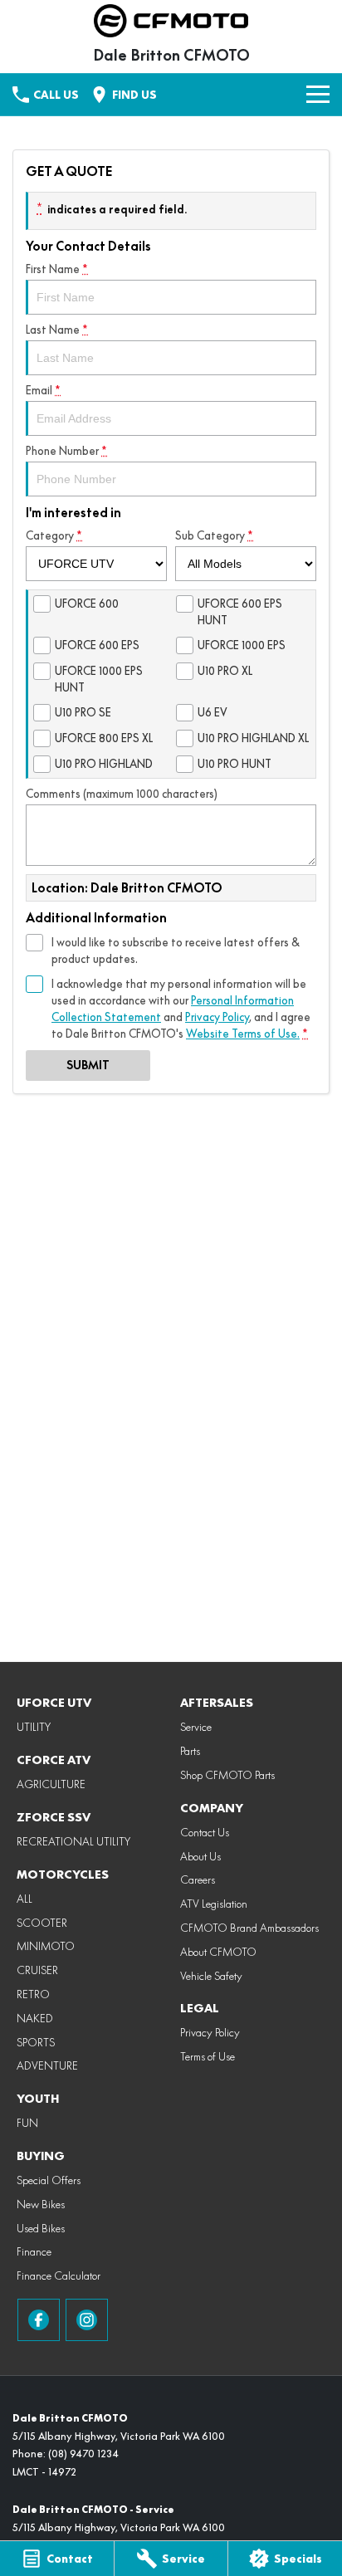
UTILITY (34, 1727)
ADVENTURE (47, 2065)
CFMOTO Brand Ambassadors (249, 1928)
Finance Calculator (59, 2275)
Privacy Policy (217, 1017)
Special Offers (49, 2180)
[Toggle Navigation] (318, 95)
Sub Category (214, 535)
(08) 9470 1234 (83, 2454)
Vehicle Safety (211, 1976)
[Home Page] (171, 21)
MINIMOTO (46, 1946)
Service (196, 1727)
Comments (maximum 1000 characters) (122, 794)
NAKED (35, 2018)
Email (43, 390)
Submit (88, 1065)
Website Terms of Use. (243, 1034)
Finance (34, 2251)
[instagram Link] (87, 2320)
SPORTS (36, 2042)
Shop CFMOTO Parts (227, 1775)
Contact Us (205, 1832)
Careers (198, 1879)
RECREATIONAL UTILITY (73, 1841)
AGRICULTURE (51, 1784)
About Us (200, 1856)
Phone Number (66, 451)
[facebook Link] (39, 2320)
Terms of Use (208, 2056)
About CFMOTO (218, 1952)
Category (54, 535)
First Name (57, 269)
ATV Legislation (214, 1904)
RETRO (33, 1994)
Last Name (57, 330)
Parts (190, 1751)
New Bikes (41, 2204)
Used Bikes (41, 2228)
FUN (27, 2123)
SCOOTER (42, 1923)
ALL (24, 1899)
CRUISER (37, 1970)
